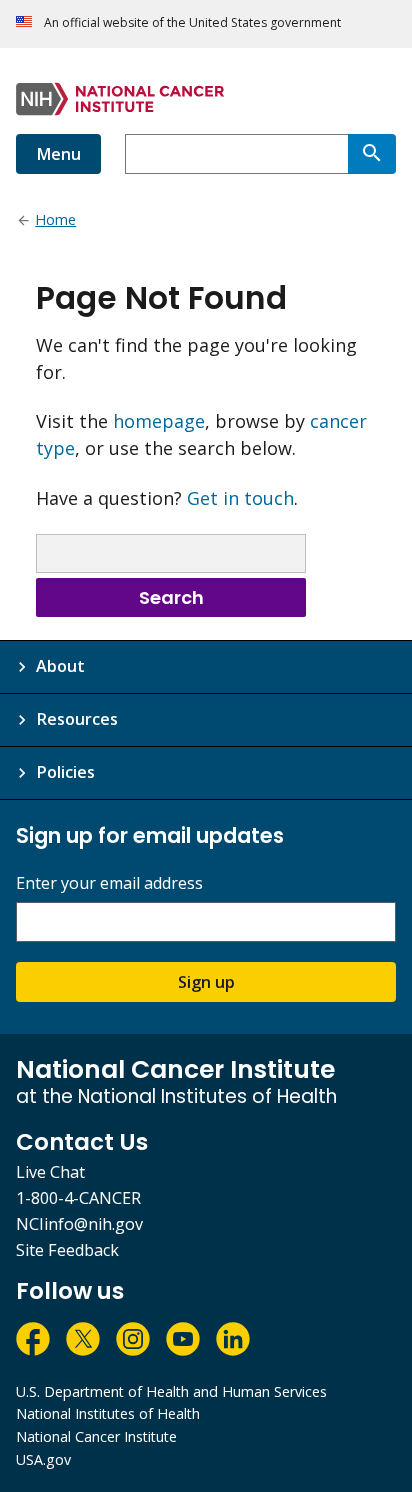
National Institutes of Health (108, 1413)
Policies (65, 772)
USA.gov (43, 1459)
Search (171, 597)
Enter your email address (109, 883)
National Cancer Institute (96, 1436)
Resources (77, 719)
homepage (159, 421)
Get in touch (240, 498)
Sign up (206, 982)
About (60, 666)
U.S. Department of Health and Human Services (171, 1391)
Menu (58, 154)
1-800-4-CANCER (78, 1198)
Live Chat (50, 1172)
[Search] (372, 154)
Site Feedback (67, 1250)
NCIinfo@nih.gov (79, 1224)
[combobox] (236, 154)
